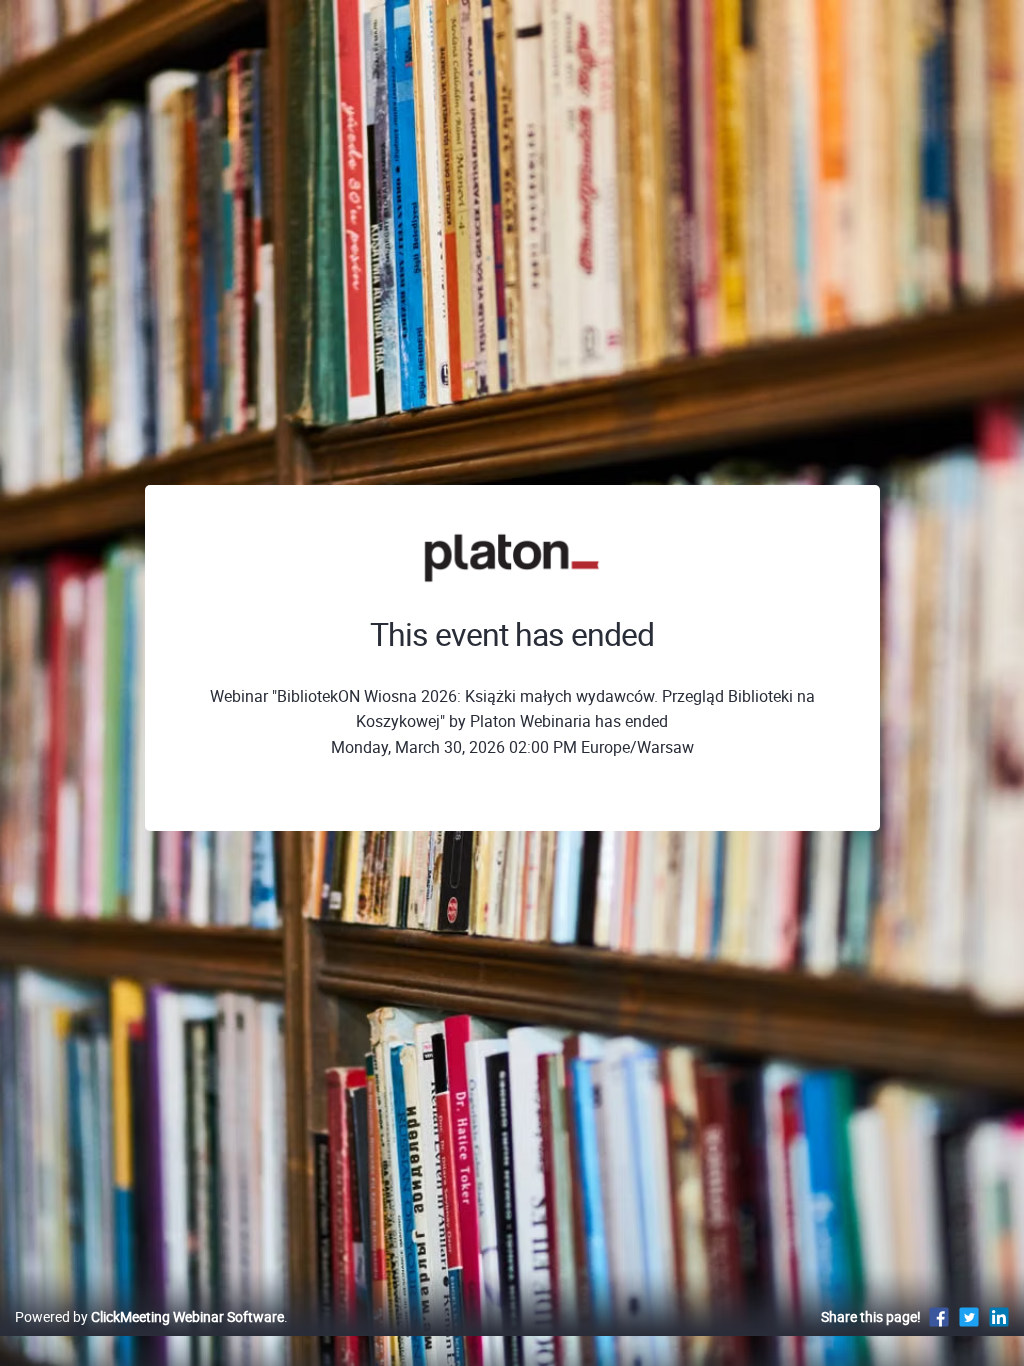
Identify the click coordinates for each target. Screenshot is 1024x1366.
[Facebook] (939, 1316)
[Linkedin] (999, 1316)
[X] (969, 1316)
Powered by (149, 1316)
